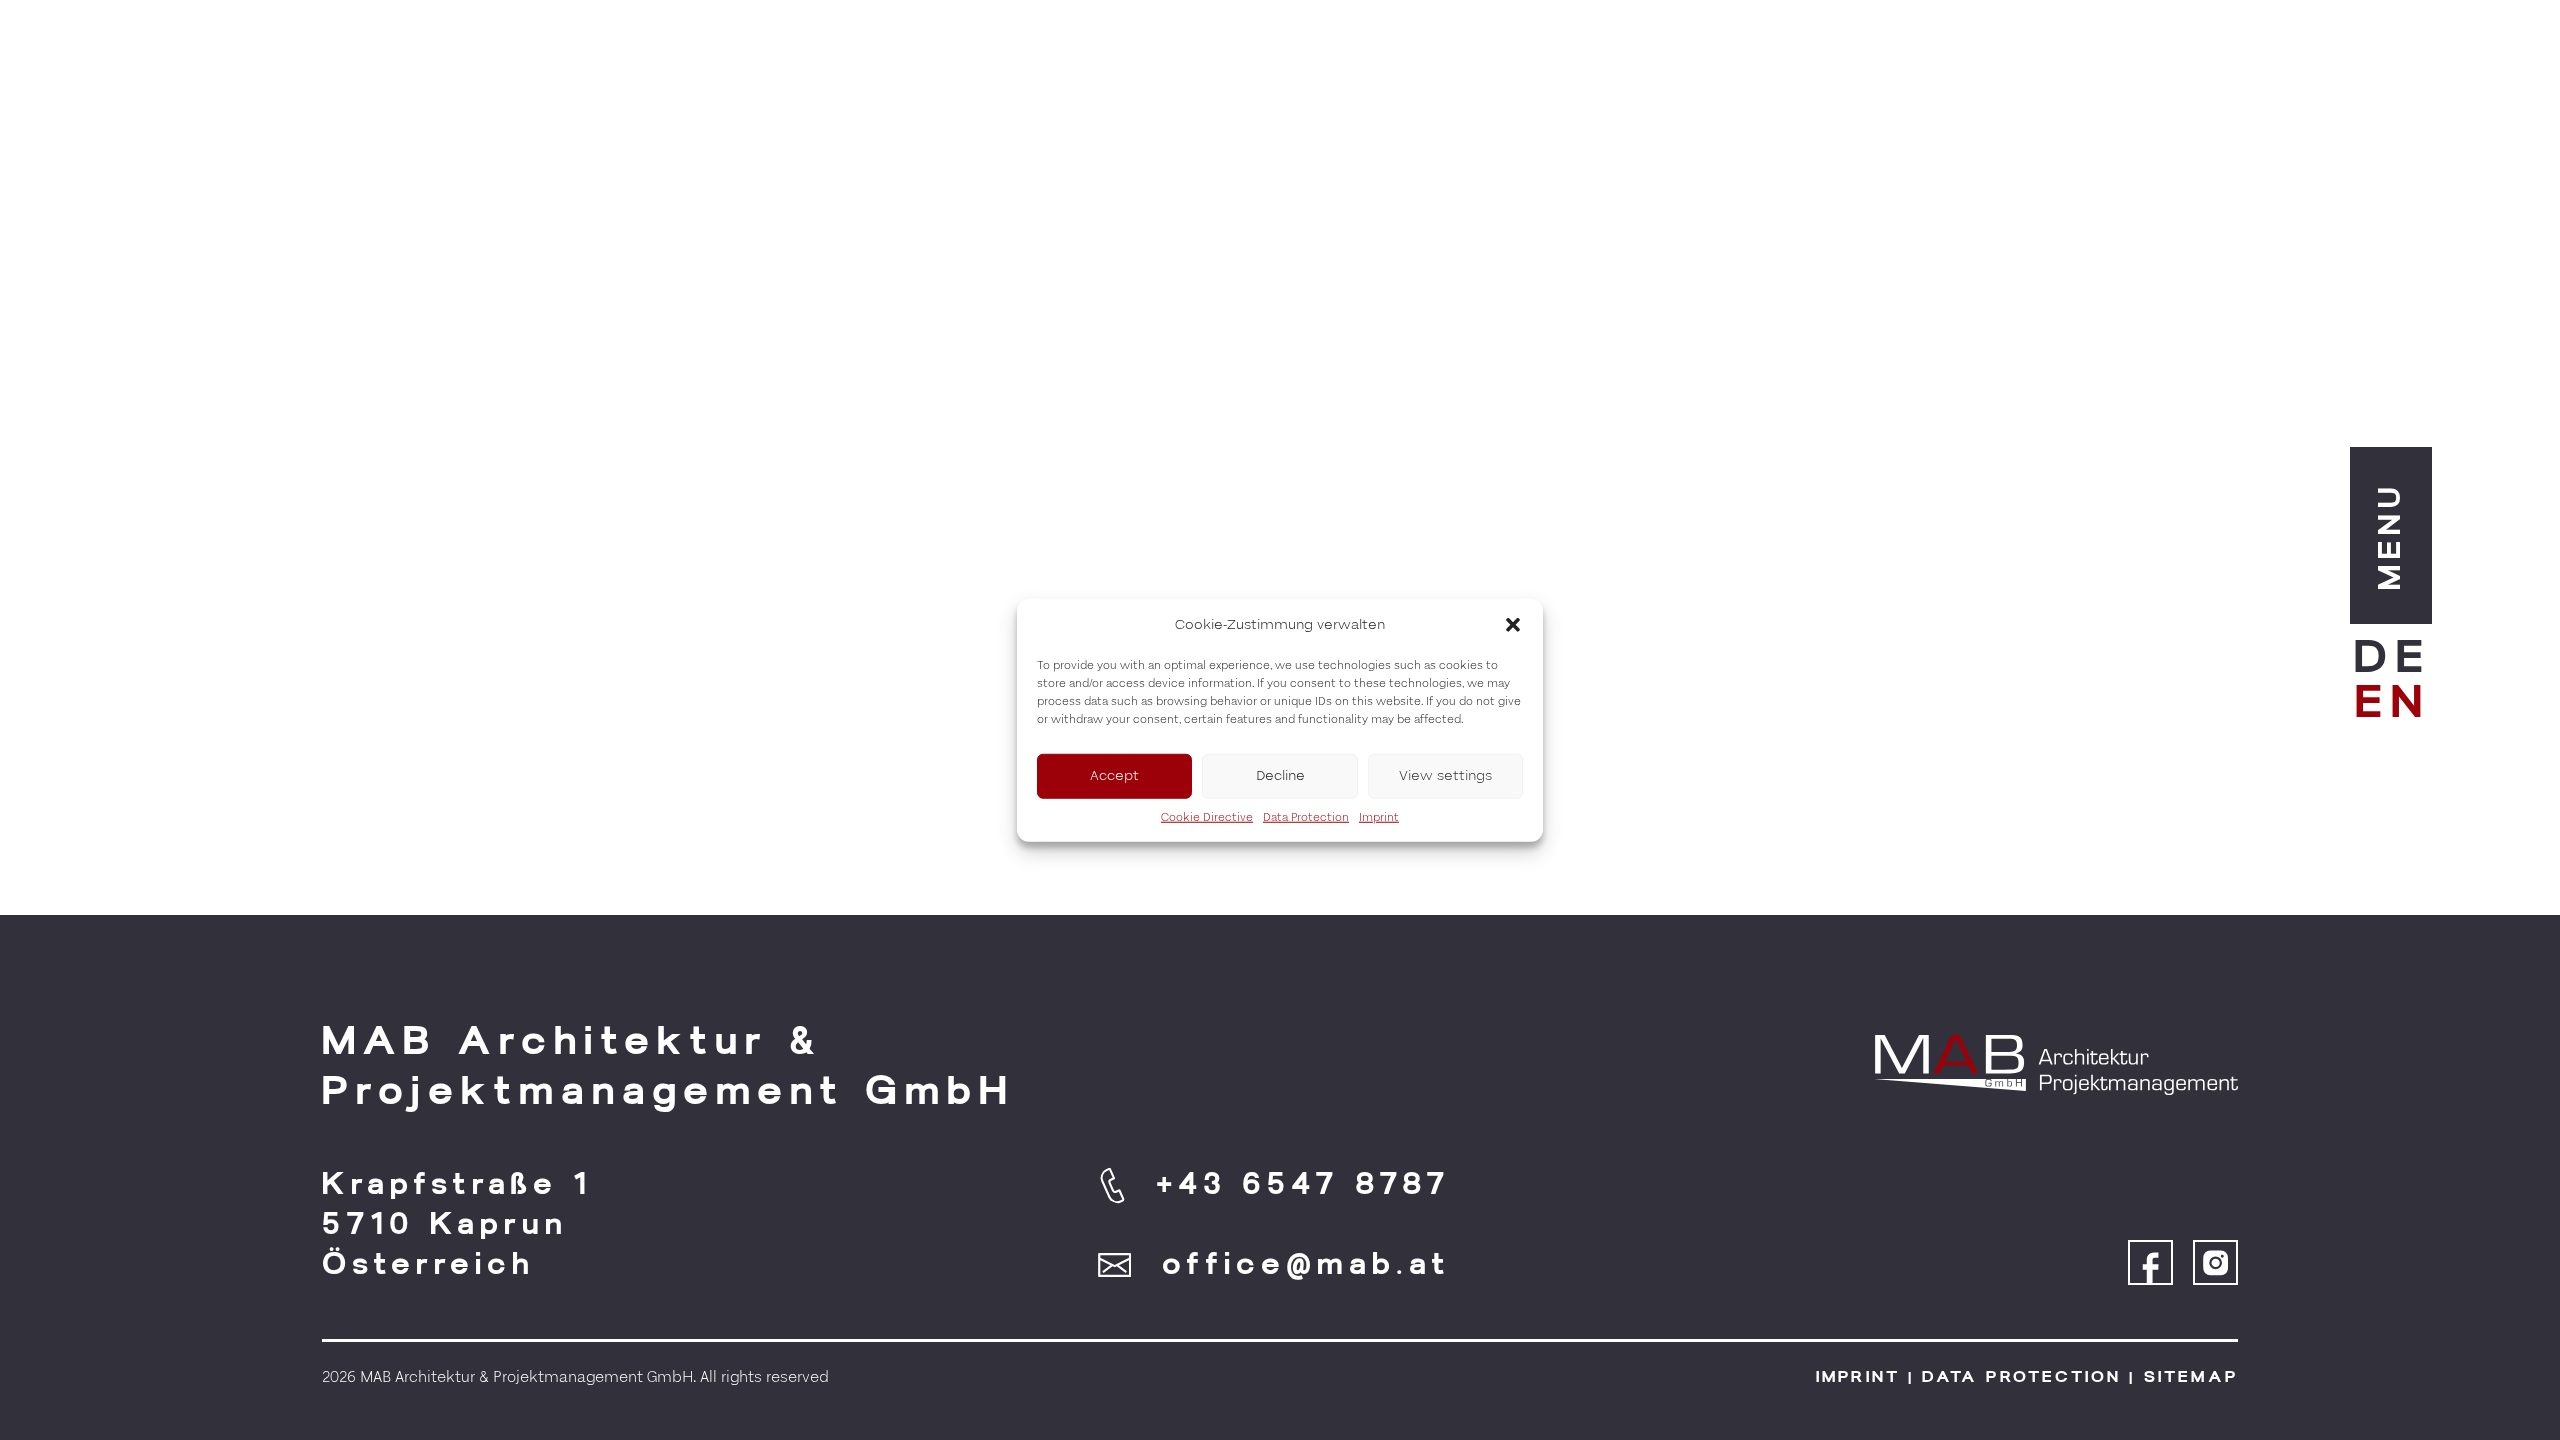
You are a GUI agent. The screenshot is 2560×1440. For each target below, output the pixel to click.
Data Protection (1306, 816)
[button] (1513, 625)
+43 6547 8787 (1303, 1184)
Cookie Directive (1207, 816)
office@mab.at (1306, 1264)
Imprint (1379, 816)
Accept (1114, 775)
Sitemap (2191, 1376)
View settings (1445, 775)
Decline (1280, 775)
